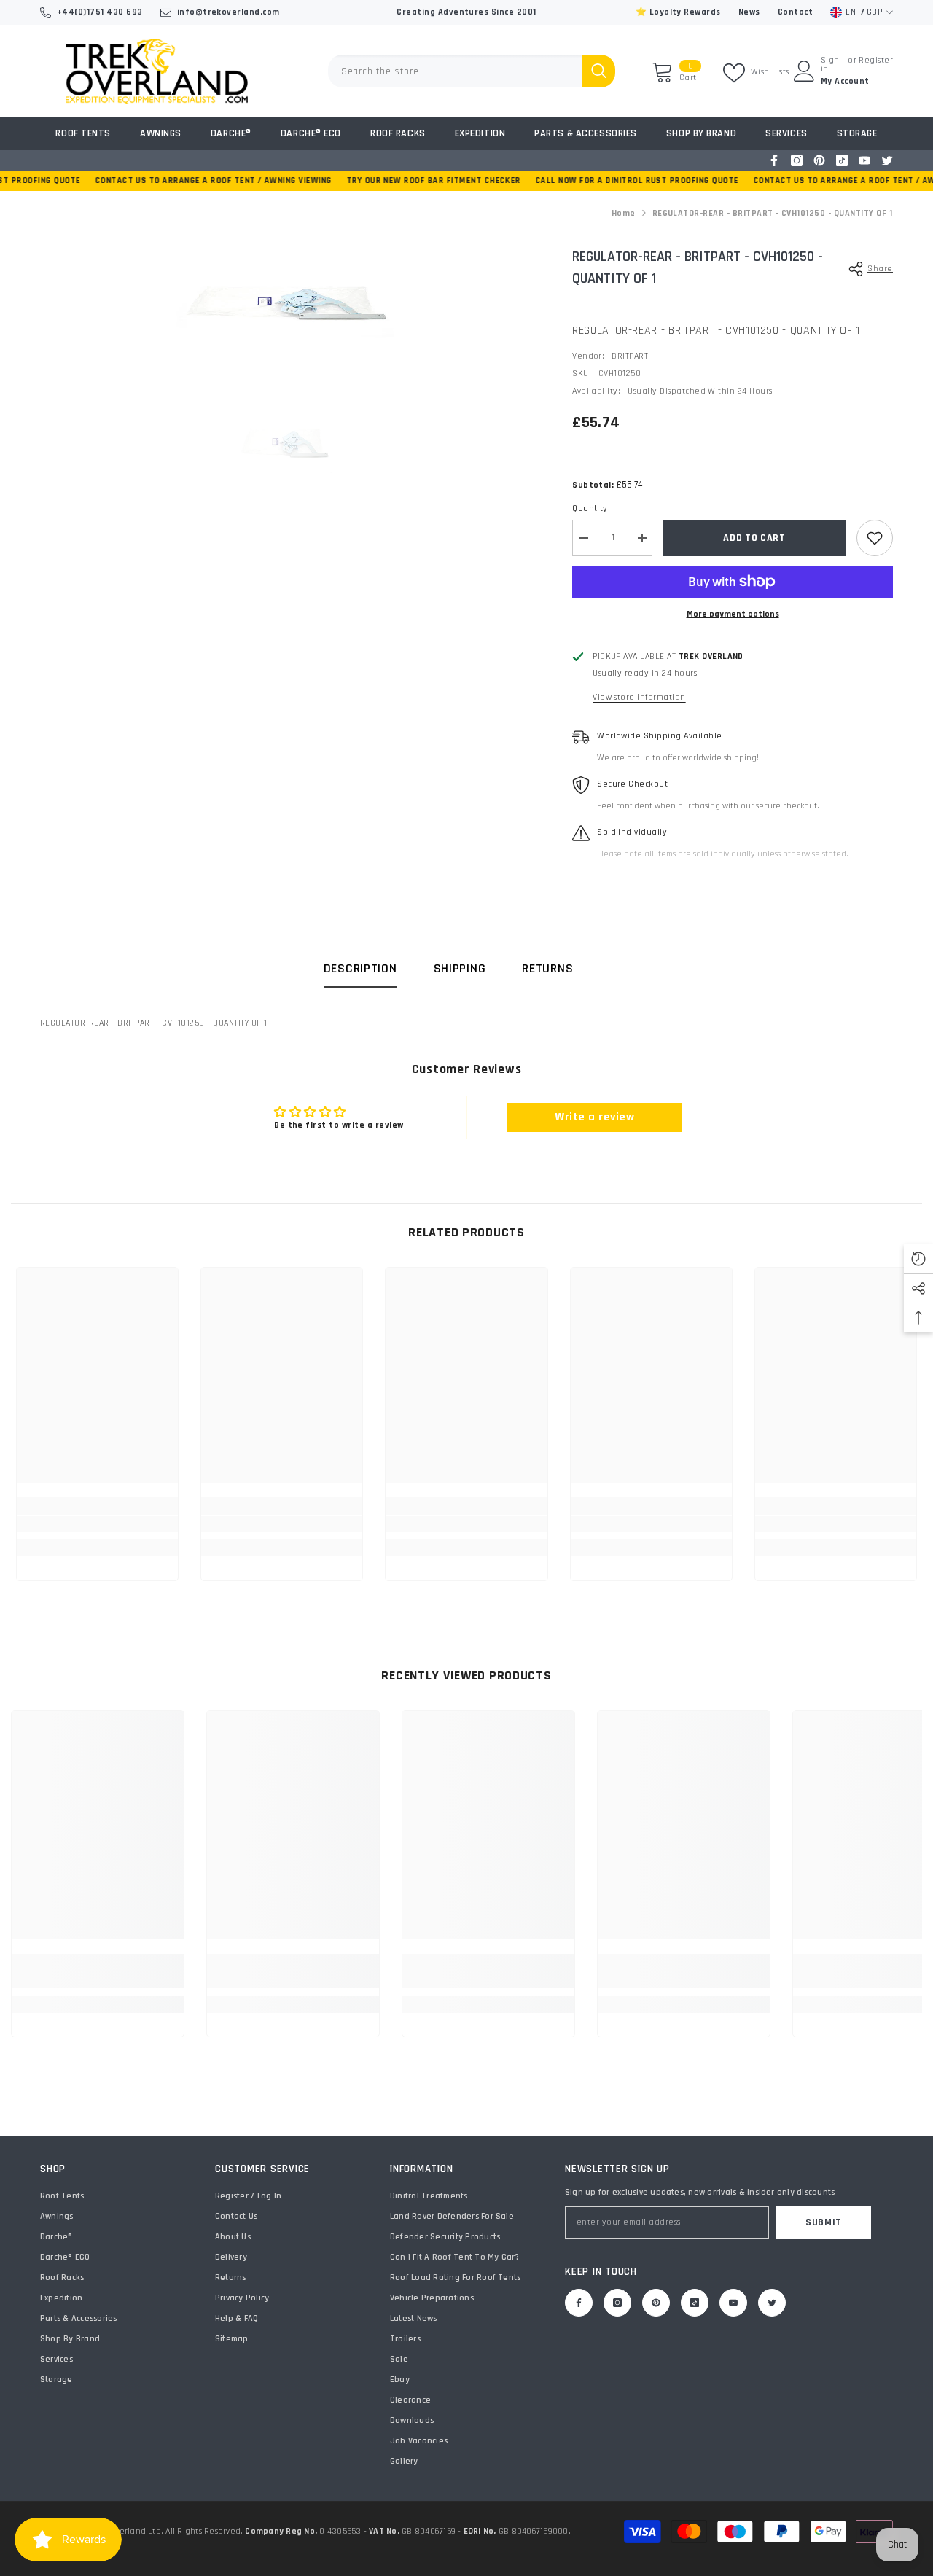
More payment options (733, 614)
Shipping (460, 968)
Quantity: (591, 508)
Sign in (830, 65)
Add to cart (754, 538)
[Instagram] (797, 160)
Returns (547, 968)
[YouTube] (864, 160)
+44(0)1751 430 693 (100, 12)
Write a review (594, 1117)
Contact (795, 12)
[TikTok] (842, 160)
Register (876, 61)
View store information (639, 697)
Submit (824, 2222)
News (749, 12)
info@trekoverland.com (229, 12)
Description (360, 968)
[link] (97, 1524)
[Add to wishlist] (875, 538)
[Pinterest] (819, 160)
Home (624, 213)
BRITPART (630, 356)
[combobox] (455, 71)
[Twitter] (887, 160)
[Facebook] (774, 160)
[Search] (472, 71)
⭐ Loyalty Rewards (678, 12)
